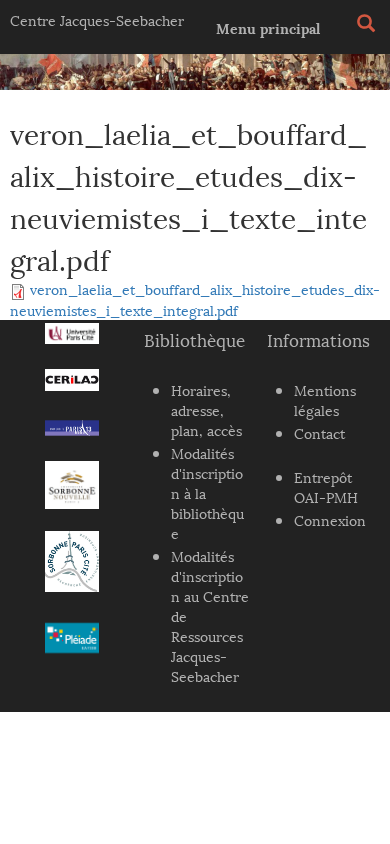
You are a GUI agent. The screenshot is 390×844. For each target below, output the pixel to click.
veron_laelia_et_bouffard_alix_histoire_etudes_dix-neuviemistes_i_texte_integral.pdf (195, 299)
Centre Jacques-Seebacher (97, 19)
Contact (319, 432)
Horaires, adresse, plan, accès (206, 409)
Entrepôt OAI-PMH (326, 486)
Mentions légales (325, 399)
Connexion (330, 519)
